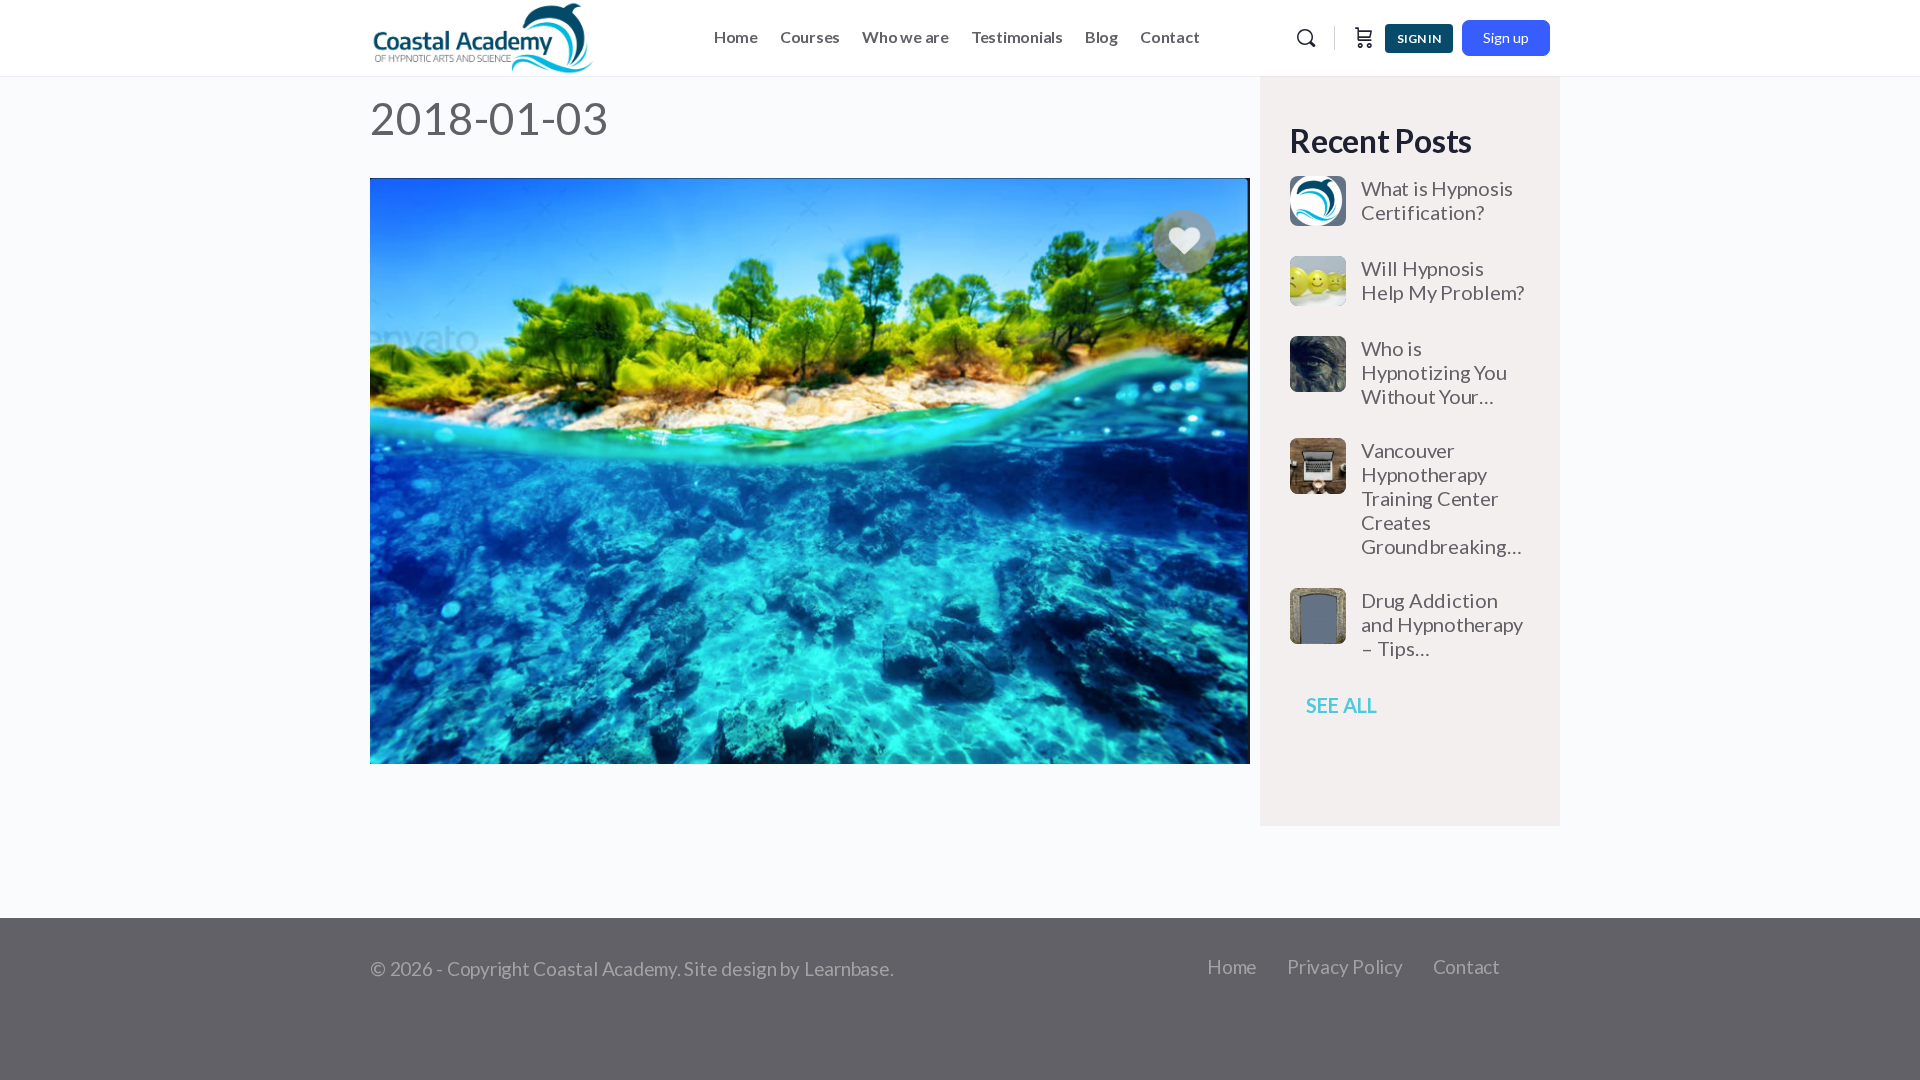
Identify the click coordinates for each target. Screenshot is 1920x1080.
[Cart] (1364, 38)
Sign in (1419, 38)
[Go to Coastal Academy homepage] (483, 34)
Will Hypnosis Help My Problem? (1442, 280)
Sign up (1506, 37)
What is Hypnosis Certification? (1437, 200)
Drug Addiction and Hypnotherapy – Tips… (1442, 624)
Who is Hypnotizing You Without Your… (1433, 372)
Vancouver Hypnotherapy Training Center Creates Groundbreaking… (1441, 498)
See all (1341, 705)
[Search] (1306, 38)
